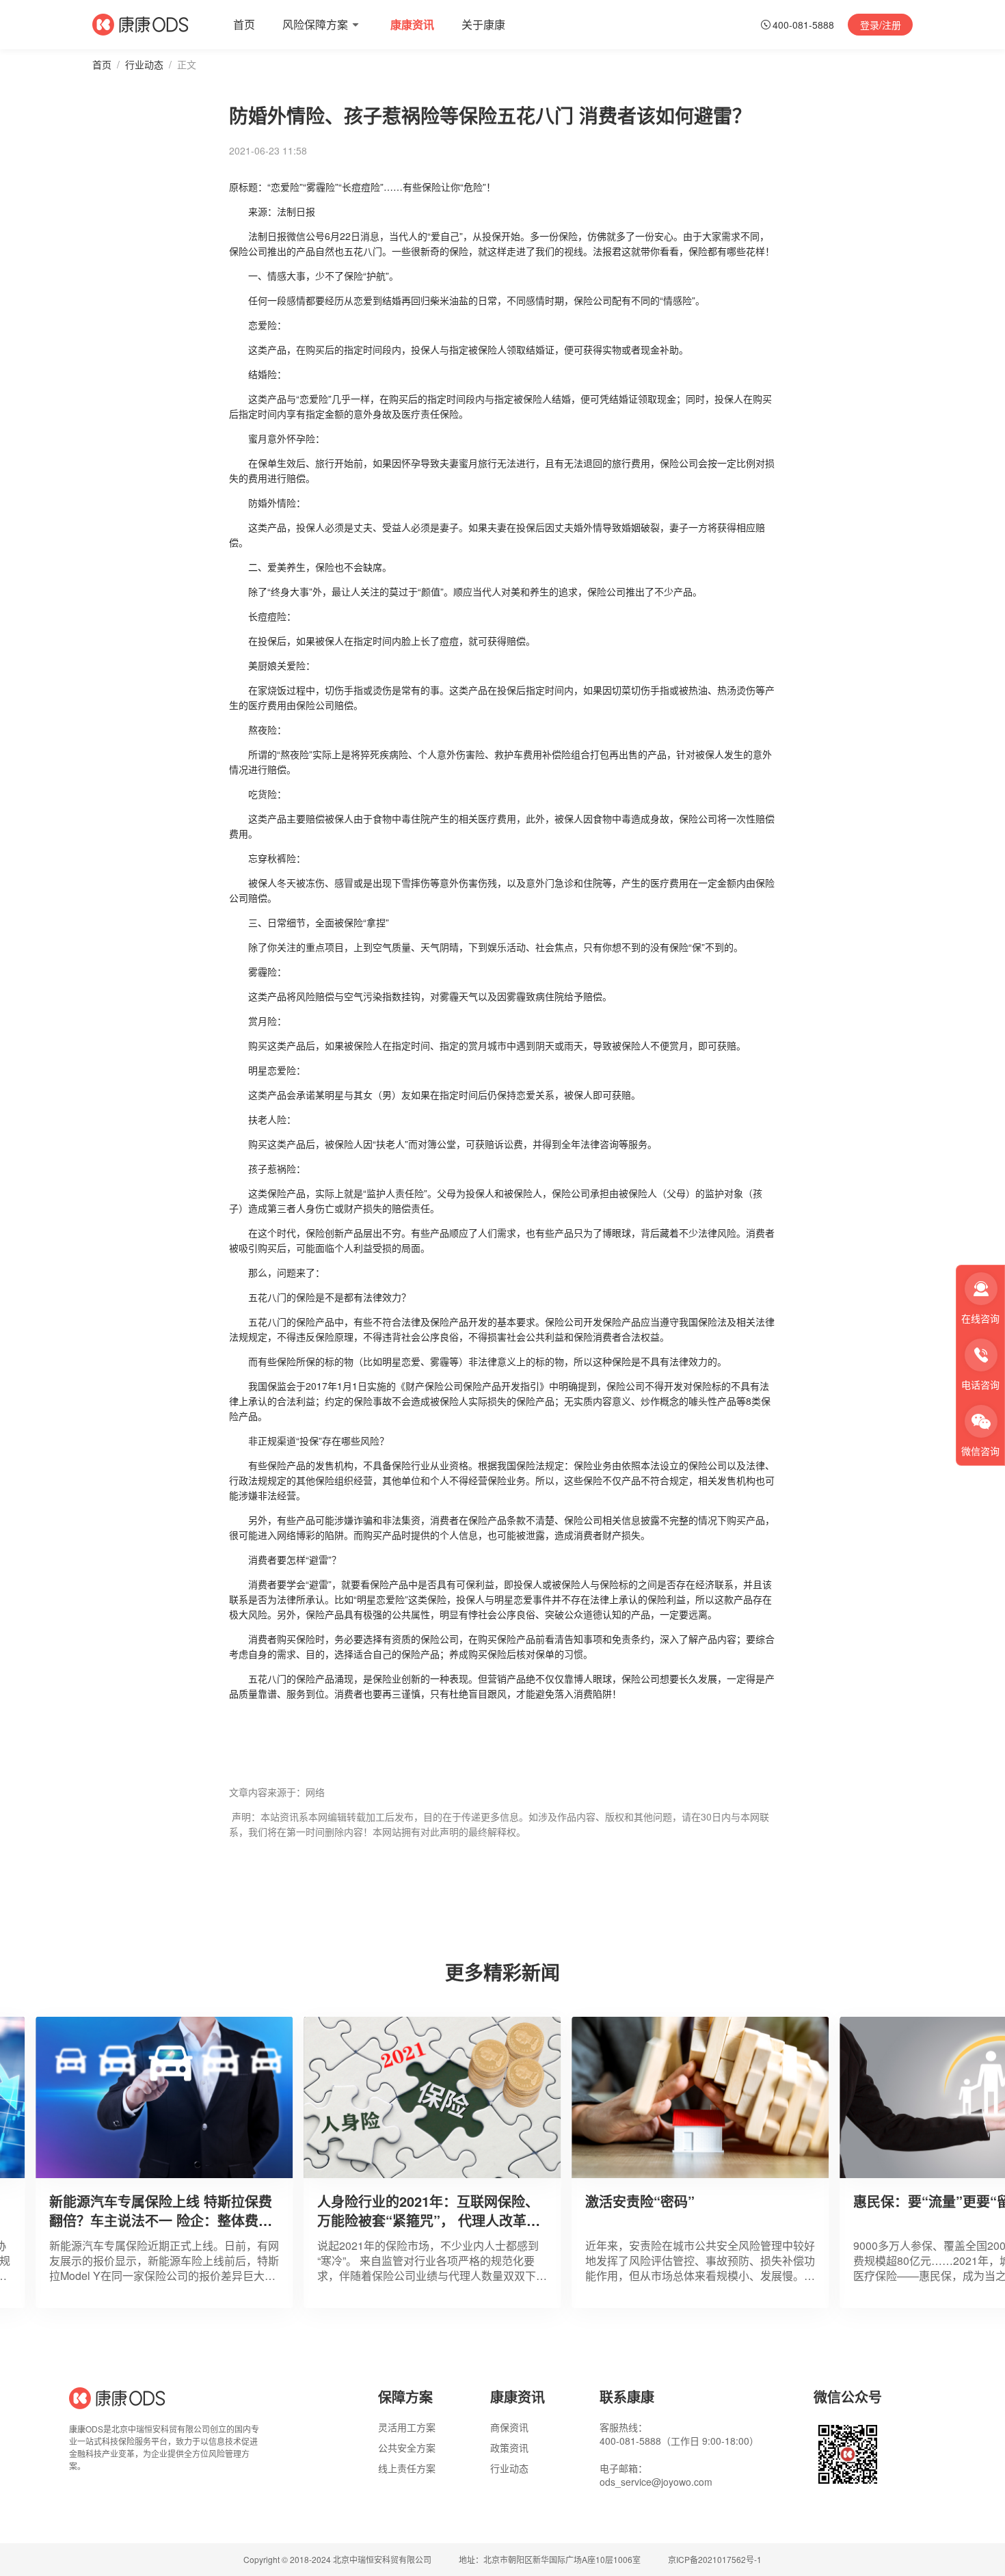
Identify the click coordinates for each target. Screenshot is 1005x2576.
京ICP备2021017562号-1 (715, 2560)
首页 (102, 64)
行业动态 (144, 64)
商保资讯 (509, 2427)
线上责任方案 (407, 2468)
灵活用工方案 (407, 2427)
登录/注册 (881, 25)
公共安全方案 (407, 2447)
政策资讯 (509, 2447)
